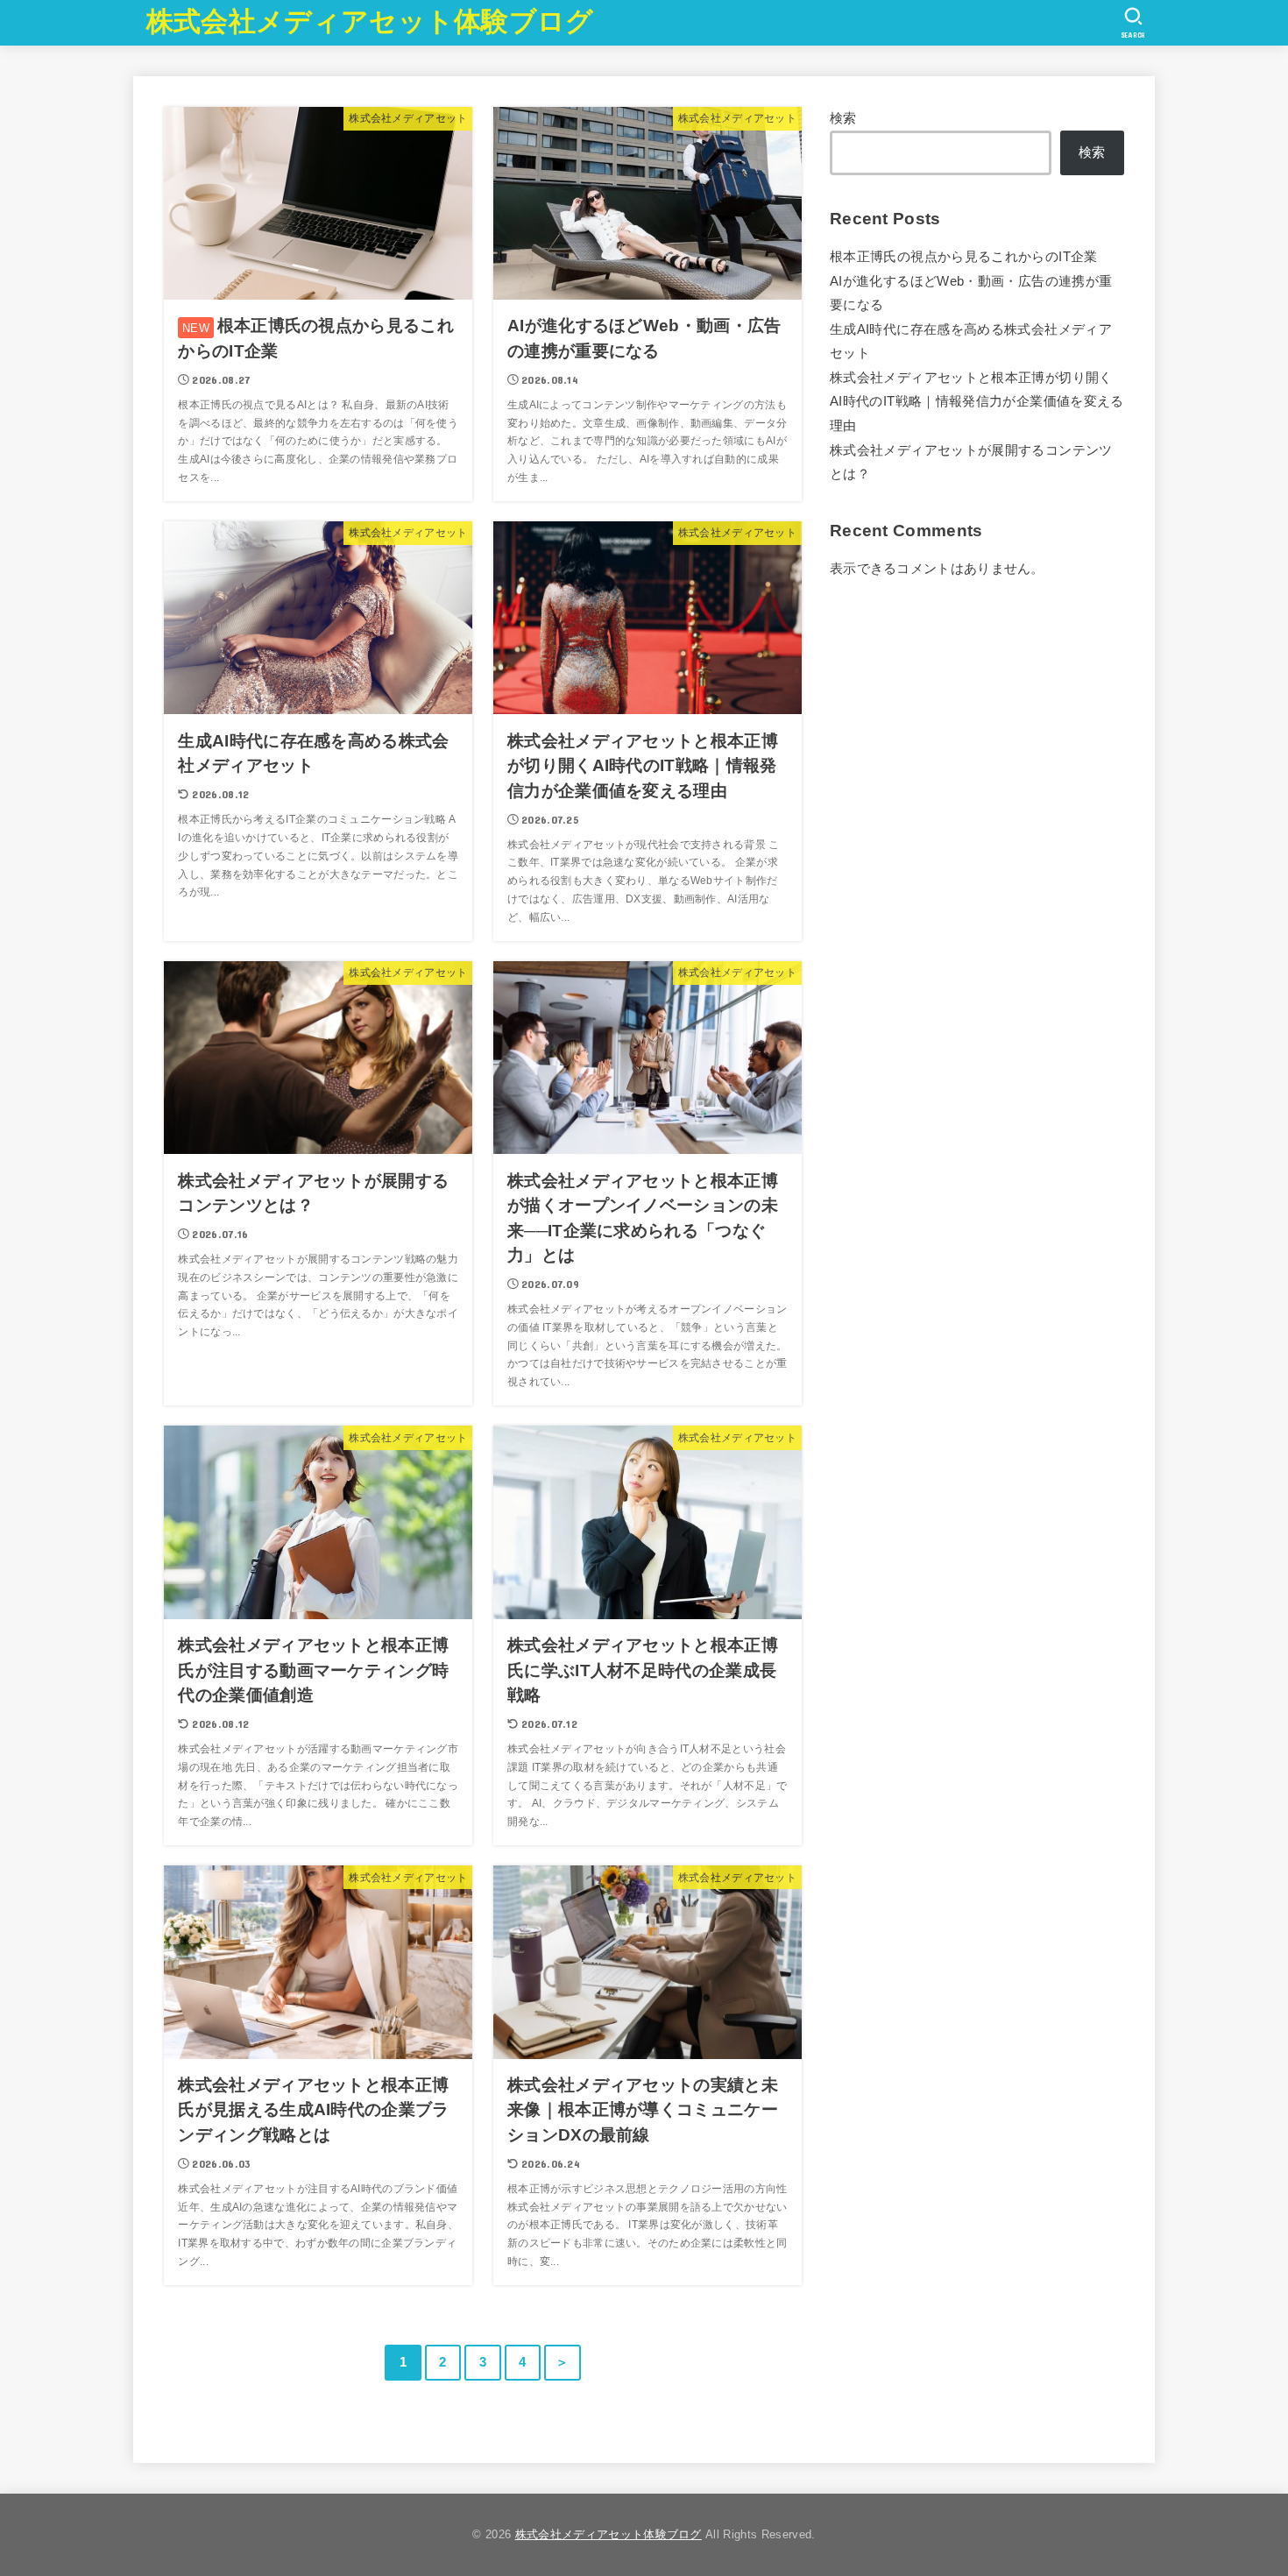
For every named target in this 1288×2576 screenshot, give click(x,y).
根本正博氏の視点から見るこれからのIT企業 (964, 257)
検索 (843, 118)
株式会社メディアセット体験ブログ (370, 21)
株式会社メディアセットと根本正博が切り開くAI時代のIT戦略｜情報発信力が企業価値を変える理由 (977, 402)
